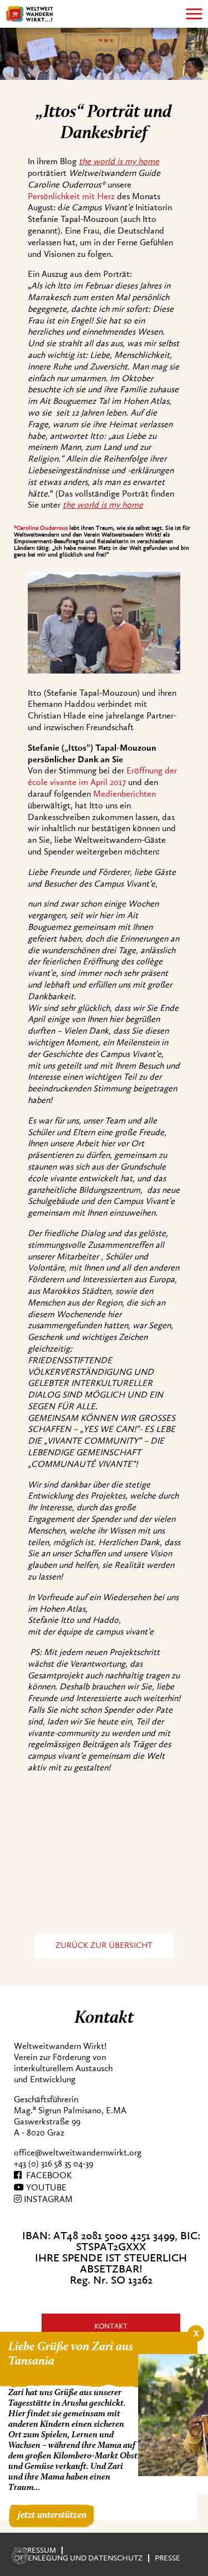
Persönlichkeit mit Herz (71, 196)
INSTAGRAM (47, 2199)
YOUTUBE (45, 2188)
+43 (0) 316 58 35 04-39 (54, 2164)
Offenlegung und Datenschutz (78, 2558)
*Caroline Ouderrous (41, 528)
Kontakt (111, 2326)
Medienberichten (125, 794)
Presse (168, 2558)
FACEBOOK (47, 2175)
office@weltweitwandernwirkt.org (78, 2153)
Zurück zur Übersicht (104, 1945)
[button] (20, 2556)
